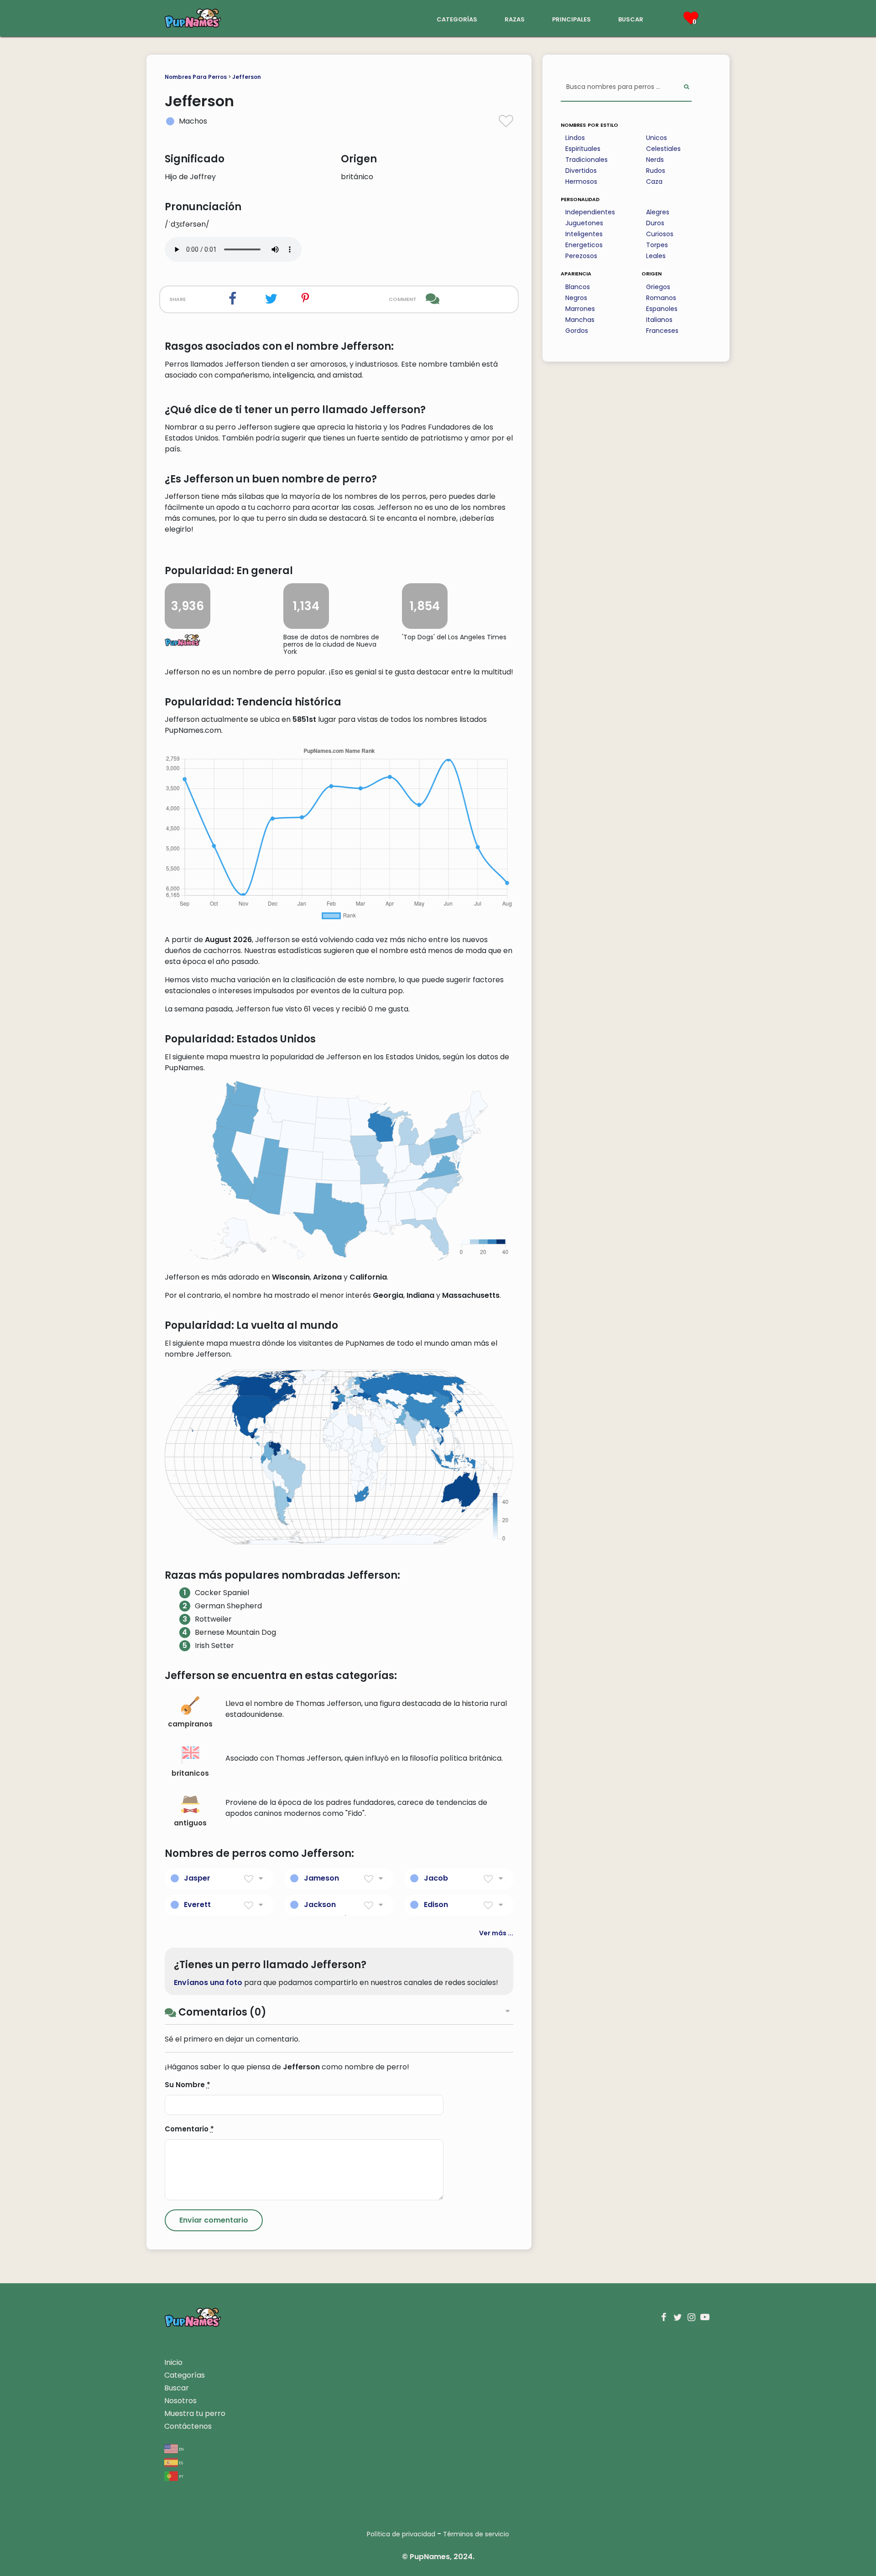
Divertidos (581, 171)
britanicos (190, 1773)
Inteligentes (584, 234)
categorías (457, 18)
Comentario (189, 2129)
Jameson (321, 1878)
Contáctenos (188, 2426)
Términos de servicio (476, 2534)
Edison (436, 1905)
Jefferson (247, 77)
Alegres (658, 212)
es (180, 2462)
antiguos (190, 1823)
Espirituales (583, 149)
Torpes (657, 245)
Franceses (662, 331)
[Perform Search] (686, 87)
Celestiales (663, 149)
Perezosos (581, 256)
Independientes (590, 212)
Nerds (655, 160)
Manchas (580, 320)
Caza (654, 181)
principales (571, 18)
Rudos (656, 171)
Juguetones (584, 223)
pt (181, 2476)
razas (515, 18)
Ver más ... (496, 1933)
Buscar (177, 2388)
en (181, 2449)
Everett (197, 1905)
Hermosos (581, 181)
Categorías (185, 2375)
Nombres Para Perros (196, 77)
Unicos (657, 138)
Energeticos (584, 245)
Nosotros (180, 2401)
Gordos (577, 331)
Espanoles (662, 309)
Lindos (575, 138)
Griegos (658, 287)
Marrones (580, 309)
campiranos (190, 1724)
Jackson (320, 1905)
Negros (576, 298)
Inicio (173, 2362)
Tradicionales (587, 160)
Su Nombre (188, 2085)
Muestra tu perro (195, 2413)
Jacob (436, 1878)
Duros (655, 223)
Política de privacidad (401, 2534)
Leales (656, 256)
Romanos (661, 298)
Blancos (578, 287)
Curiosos (660, 234)
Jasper (197, 1878)
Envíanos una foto (208, 1983)
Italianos (659, 320)
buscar (631, 18)
